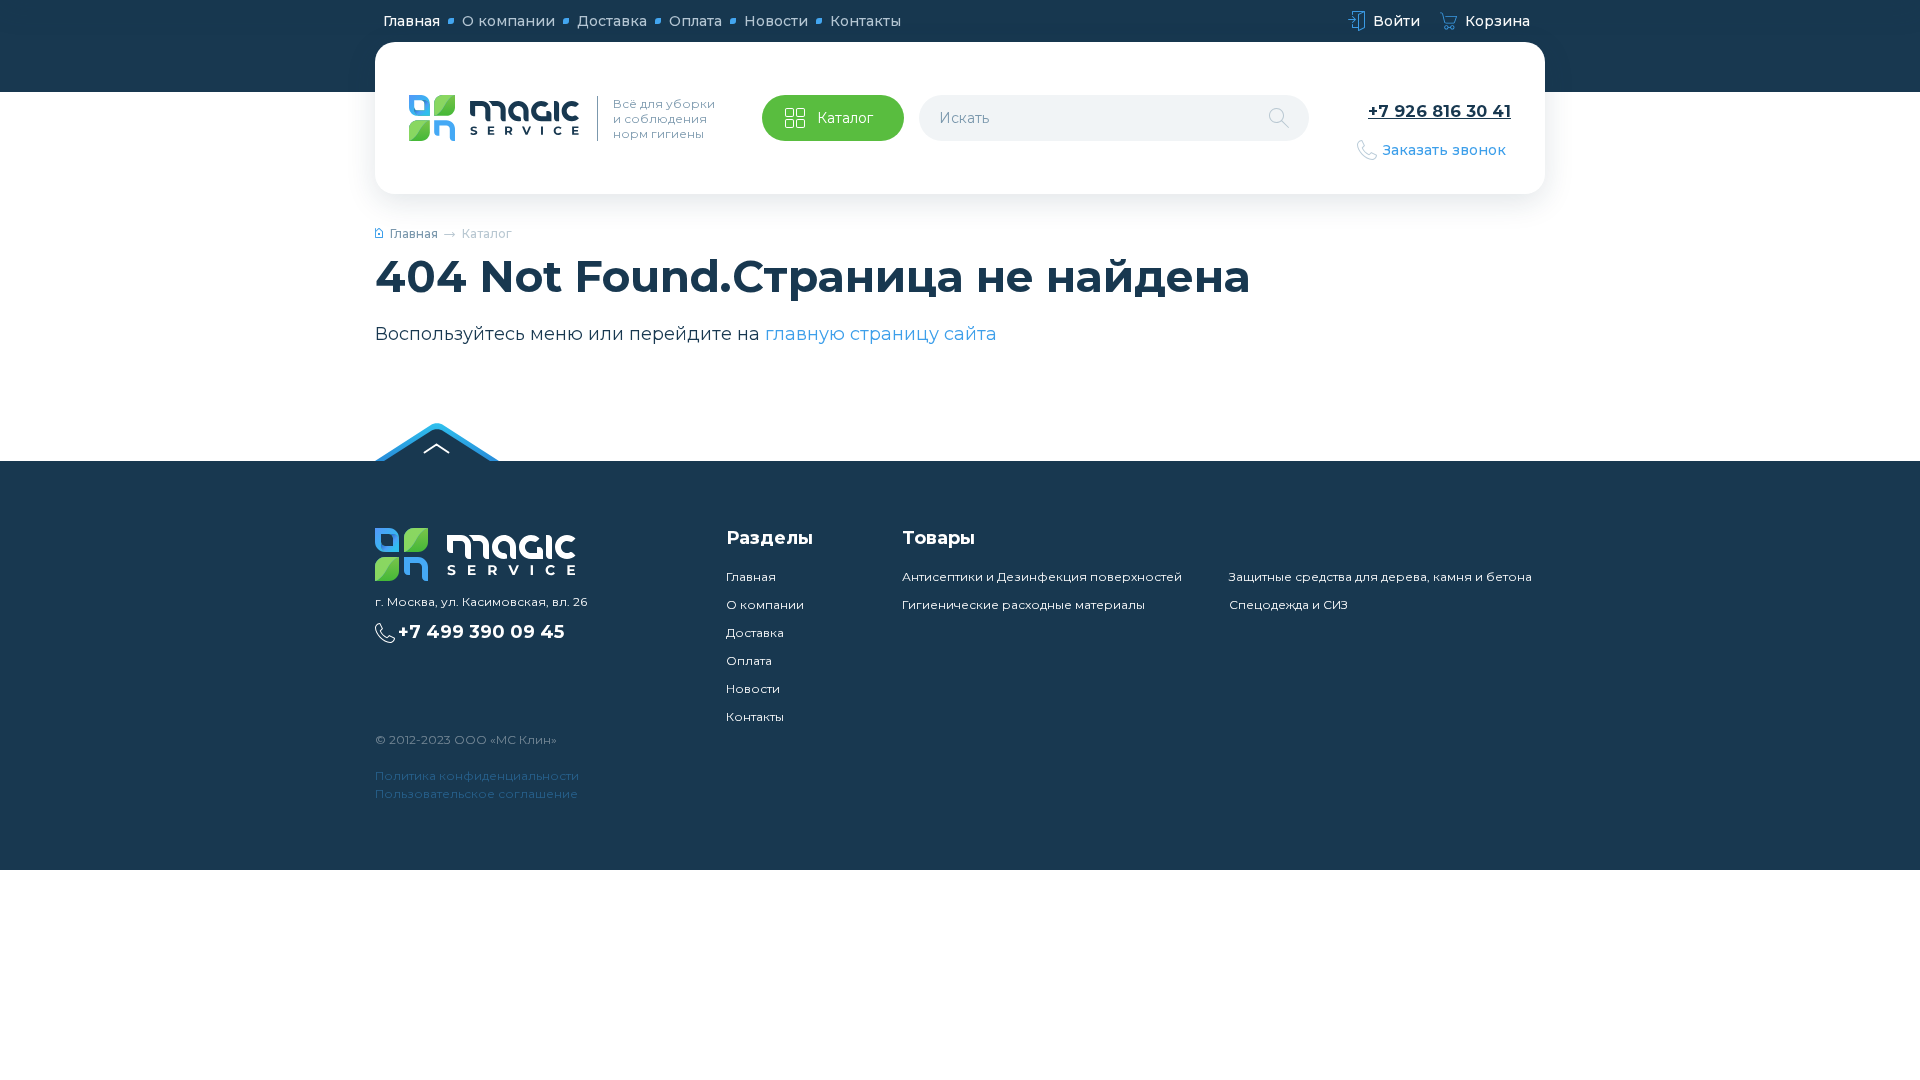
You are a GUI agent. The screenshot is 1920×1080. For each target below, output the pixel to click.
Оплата (695, 21)
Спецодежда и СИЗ (1288, 604)
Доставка (612, 21)
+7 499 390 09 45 (481, 632)
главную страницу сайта (881, 334)
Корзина (1497, 21)
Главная (411, 21)
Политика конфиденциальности (477, 775)
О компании (508, 21)
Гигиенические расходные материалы (1023, 604)
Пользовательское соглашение (476, 793)
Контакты (865, 21)
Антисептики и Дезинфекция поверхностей (1042, 576)
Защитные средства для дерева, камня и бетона (1380, 576)
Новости (776, 21)
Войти (1396, 21)
